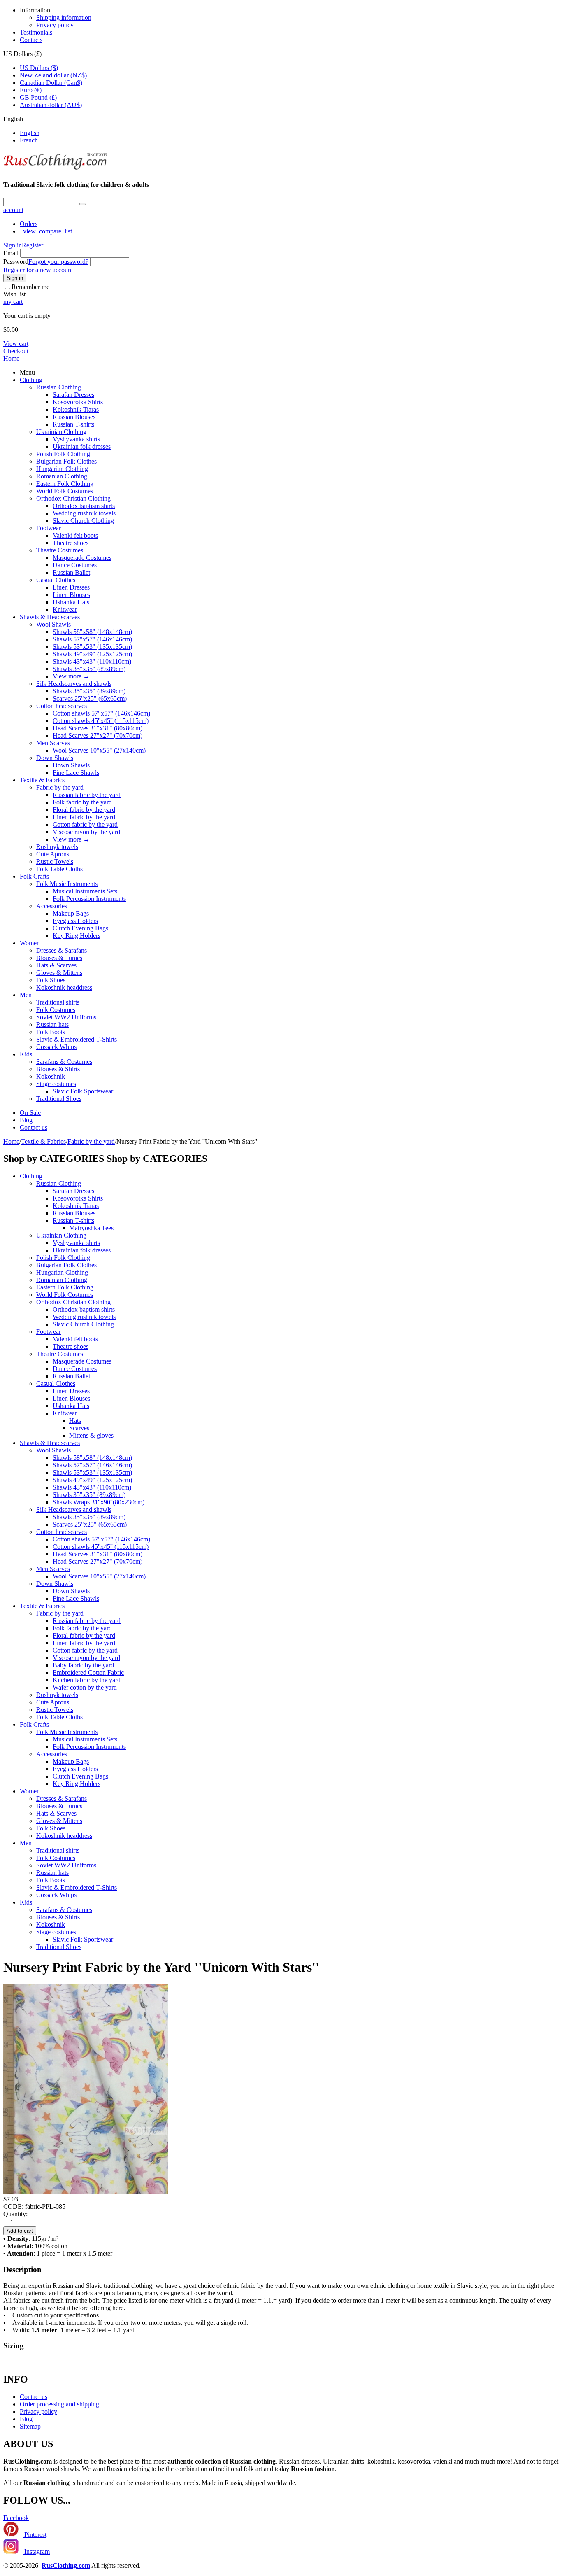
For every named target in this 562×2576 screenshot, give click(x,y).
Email (11, 253)
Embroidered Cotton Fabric (88, 1673)
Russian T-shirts (73, 424)
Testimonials (36, 32)
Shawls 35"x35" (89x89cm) (89, 669)
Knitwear (65, 610)
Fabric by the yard (60, 787)
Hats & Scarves (56, 965)
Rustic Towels (55, 861)
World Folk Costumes (65, 491)
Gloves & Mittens (59, 973)
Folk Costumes (56, 1010)
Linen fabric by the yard (84, 817)
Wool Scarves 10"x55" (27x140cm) (99, 750)
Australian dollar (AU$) (51, 105)
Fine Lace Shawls (76, 773)
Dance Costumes (75, 565)
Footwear (49, 528)
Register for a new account (38, 270)
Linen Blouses (71, 595)
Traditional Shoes (59, 1099)
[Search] (83, 204)
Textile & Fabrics (42, 780)
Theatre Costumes (60, 550)
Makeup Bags (71, 913)
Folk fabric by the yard (82, 802)
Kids (26, 1054)
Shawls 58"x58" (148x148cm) (92, 632)
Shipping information (64, 17)
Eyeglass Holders (75, 921)
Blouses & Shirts (58, 1069)
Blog (26, 1120)
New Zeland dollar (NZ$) (53, 75)
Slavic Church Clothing (83, 521)
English (30, 133)
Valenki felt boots (75, 535)
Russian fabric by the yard (87, 795)
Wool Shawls (53, 624)
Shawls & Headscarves (50, 617)
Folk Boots (51, 1032)
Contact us (34, 1127)
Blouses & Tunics (59, 958)
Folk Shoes (51, 980)
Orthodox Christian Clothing (73, 498)
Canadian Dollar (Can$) (51, 83)
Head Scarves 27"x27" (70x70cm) (98, 736)
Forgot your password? (58, 262)
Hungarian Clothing (62, 469)
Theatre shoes (71, 543)
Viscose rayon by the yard (86, 832)
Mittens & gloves (91, 1435)
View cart (16, 344)
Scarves (79, 1428)
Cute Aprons (53, 854)
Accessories (52, 906)
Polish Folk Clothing (63, 454)
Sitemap (30, 2426)
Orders (29, 224)
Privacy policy (55, 25)
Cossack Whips (56, 1047)
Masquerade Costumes (82, 558)
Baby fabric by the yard (83, 1665)
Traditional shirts (58, 1002)
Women (30, 943)
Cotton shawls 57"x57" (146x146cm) (101, 713)
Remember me (30, 287)
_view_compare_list (46, 231)
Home (11, 358)
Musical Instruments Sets (85, 891)
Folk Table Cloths (59, 869)
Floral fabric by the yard (84, 810)
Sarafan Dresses (73, 395)
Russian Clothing (59, 387)
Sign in (13, 245)
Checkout (16, 351)
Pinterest (35, 2535)
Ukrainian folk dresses (82, 446)
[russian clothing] (55, 169)
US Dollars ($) (39, 68)
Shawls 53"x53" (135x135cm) (92, 647)
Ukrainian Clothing (61, 432)
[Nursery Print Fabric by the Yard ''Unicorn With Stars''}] (86, 2192)
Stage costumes (56, 1084)
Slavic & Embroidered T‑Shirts (77, 1039)
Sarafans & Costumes (64, 1062)
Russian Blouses (74, 417)
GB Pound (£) (38, 97)
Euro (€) (31, 90)
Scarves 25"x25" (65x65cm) (90, 698)
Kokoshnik (51, 1076)
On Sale (30, 1113)
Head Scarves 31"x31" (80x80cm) (98, 728)
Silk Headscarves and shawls (74, 684)
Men (26, 995)
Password (16, 262)
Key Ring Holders (77, 936)
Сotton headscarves (62, 706)
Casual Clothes (56, 580)
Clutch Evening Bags (80, 928)
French (29, 140)
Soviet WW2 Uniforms (66, 1017)
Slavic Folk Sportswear (83, 1091)
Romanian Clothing (62, 476)
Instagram (36, 2552)
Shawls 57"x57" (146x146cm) (92, 639)
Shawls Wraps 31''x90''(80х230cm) (99, 1502)
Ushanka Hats (71, 602)
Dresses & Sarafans (62, 950)
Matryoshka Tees (91, 1228)
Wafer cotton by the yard (85, 1687)
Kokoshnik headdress (64, 987)
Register (33, 245)
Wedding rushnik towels (84, 513)
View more (71, 676)
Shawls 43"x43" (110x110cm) (92, 661)
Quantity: (15, 2214)
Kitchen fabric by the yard (87, 1680)
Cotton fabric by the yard (85, 824)
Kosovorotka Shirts (78, 402)
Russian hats (52, 1025)
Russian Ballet (71, 572)
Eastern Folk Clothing (65, 484)
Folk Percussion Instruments (89, 899)
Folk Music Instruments (67, 884)
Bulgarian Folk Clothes (66, 461)
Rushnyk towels (57, 847)
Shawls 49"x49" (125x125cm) (92, 654)
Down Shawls (55, 758)
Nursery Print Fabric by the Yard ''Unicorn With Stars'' (161, 1967)
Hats (75, 1421)
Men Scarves (53, 743)
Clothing (31, 380)
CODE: (13, 2207)
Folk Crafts (34, 876)
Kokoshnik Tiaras (76, 409)
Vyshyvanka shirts (76, 439)
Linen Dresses (71, 587)
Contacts (31, 40)
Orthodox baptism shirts (84, 506)
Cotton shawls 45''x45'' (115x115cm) (101, 721)
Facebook (16, 2518)
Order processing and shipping (59, 2404)
